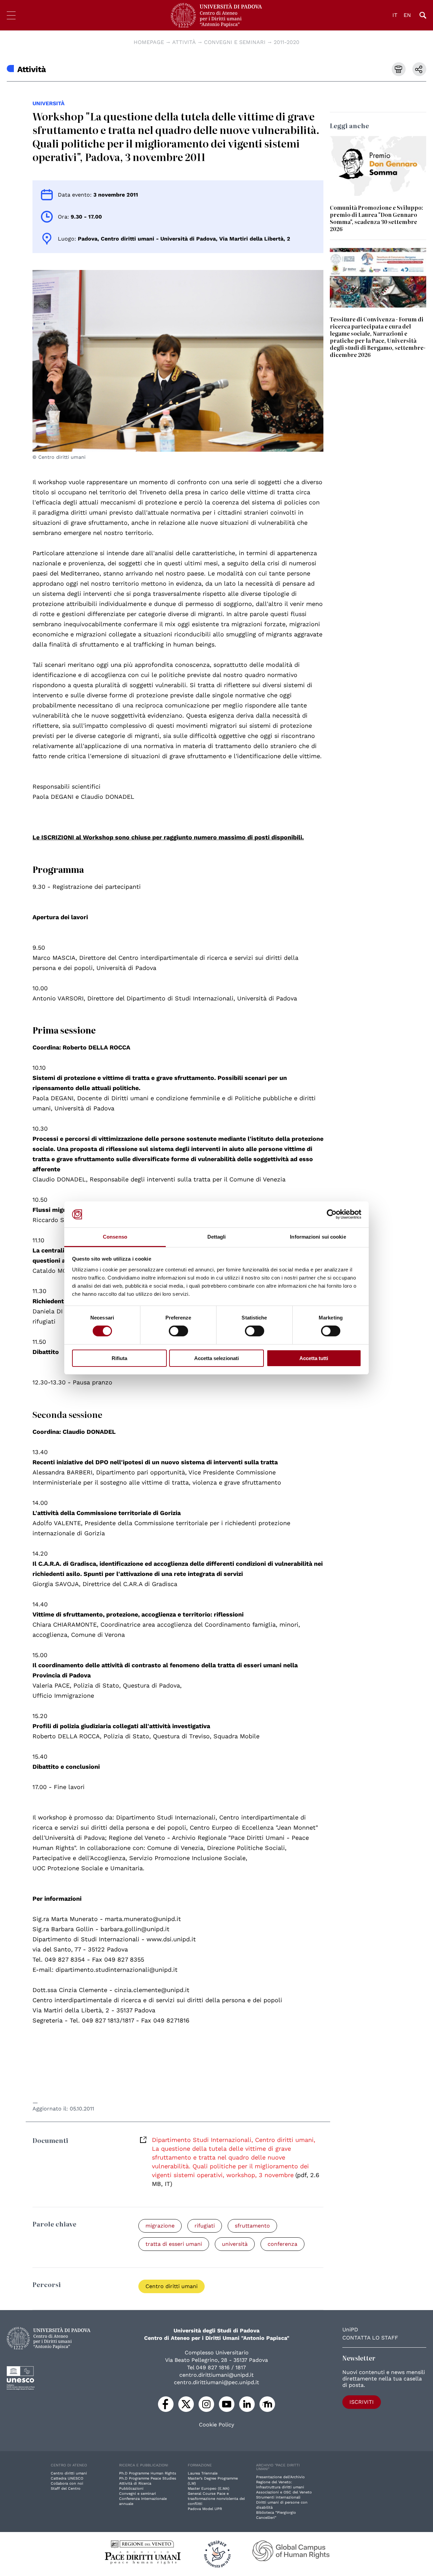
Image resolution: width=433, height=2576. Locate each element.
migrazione (160, 2226)
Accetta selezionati (216, 1358)
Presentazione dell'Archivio (280, 2477)
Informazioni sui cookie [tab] (318, 1237)
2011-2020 (287, 42)
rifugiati (205, 2226)
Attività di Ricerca (135, 2483)
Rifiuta (119, 1358)
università (49, 103)
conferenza (282, 2244)
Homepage (149, 42)
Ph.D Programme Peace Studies (148, 2478)
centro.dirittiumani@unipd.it (216, 2375)
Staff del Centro (66, 2489)
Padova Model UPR (205, 2509)
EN (407, 15)
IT (395, 15)
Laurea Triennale (203, 2473)
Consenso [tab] (115, 1237)
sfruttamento (252, 2226)
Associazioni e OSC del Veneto (284, 2492)
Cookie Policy (216, 2425)
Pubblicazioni (131, 2489)
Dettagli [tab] (217, 1237)
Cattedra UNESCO (67, 2478)
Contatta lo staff (370, 2338)
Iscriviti (362, 2402)
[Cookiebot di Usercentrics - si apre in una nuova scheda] (332, 1214)
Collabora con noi (67, 2483)
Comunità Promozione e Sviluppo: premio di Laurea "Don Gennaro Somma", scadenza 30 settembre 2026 (377, 218)
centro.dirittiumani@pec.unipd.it (216, 2382)
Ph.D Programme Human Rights (148, 2473)
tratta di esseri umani (174, 2244)
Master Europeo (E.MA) (209, 2489)
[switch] (178, 1331)
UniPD (350, 2330)
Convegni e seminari (235, 42)
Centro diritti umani (172, 2286)
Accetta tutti (314, 1358)
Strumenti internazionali (278, 2497)
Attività (184, 42)
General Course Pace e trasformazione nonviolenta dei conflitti (216, 2499)
